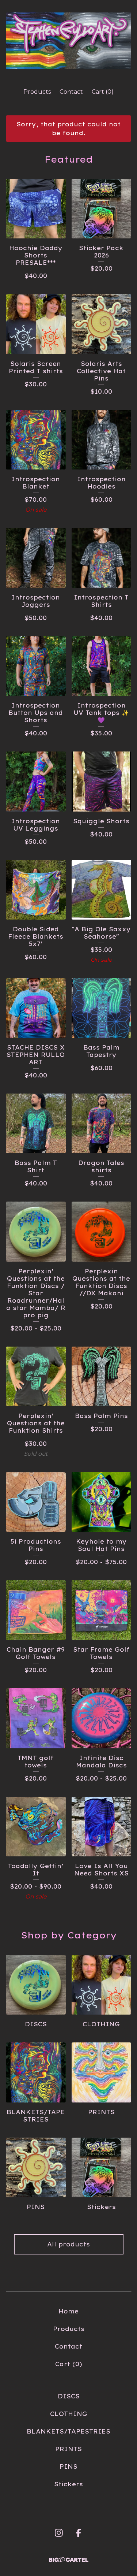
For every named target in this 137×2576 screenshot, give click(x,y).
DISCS (69, 2396)
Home (68, 2311)
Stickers (68, 2484)
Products (37, 92)
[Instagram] (59, 2533)
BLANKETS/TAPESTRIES (68, 2431)
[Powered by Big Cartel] (69, 2560)
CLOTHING (69, 2414)
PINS (68, 2466)
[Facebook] (79, 2533)
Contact (71, 92)
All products (68, 2244)
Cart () (103, 92)
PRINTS (68, 2449)
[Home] (68, 41)
